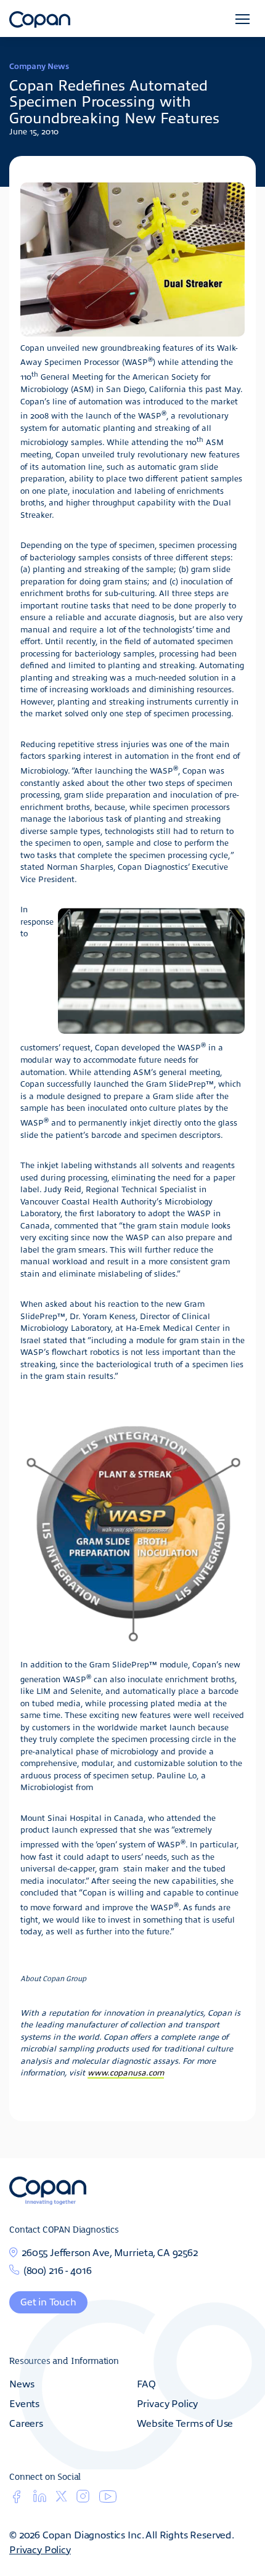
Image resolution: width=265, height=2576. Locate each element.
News (22, 2383)
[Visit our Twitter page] (61, 2498)
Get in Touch (48, 2301)
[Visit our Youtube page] (108, 2499)
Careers (26, 2423)
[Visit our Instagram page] (83, 2500)
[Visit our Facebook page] (16, 2500)
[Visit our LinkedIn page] (40, 2500)
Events (24, 2403)
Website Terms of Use (185, 2423)
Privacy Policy (168, 2403)
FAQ (147, 2383)
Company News (39, 66)
